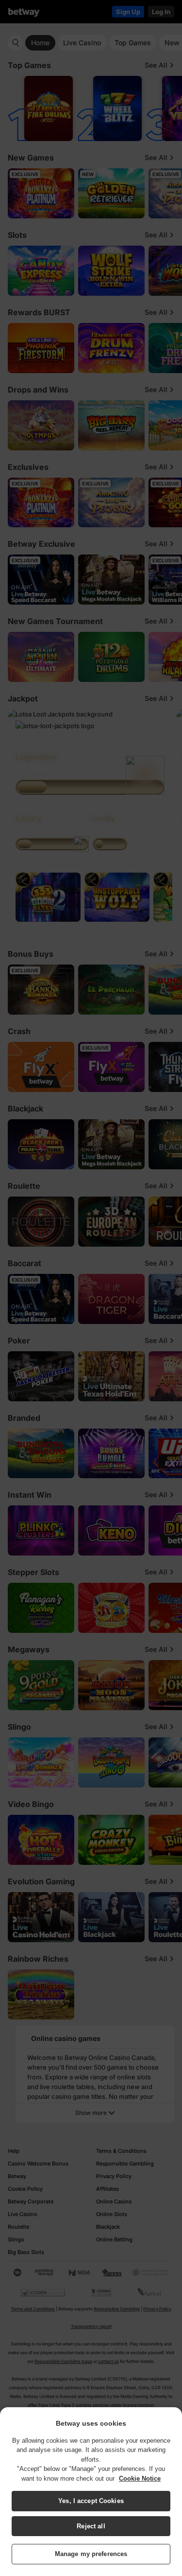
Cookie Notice (140, 2478)
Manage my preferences (91, 2554)
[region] (91, 2492)
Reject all (91, 2526)
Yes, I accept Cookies (91, 2501)
